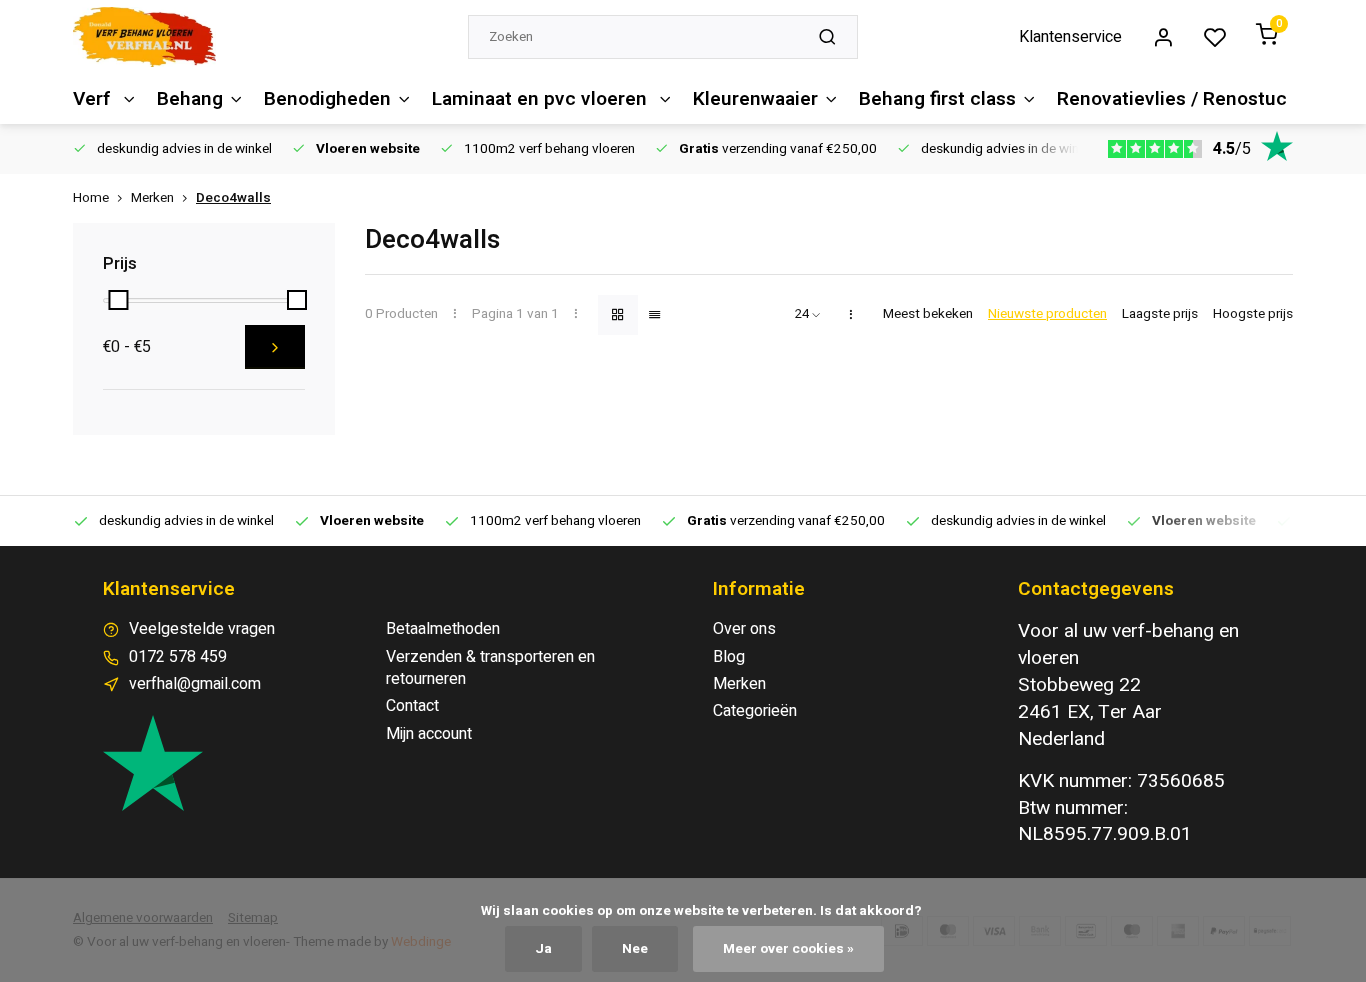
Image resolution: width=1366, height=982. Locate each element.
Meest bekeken (928, 314)
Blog (729, 657)
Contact (412, 706)
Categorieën (755, 711)
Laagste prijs (1160, 314)
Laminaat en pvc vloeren (542, 99)
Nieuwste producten (1047, 314)
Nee (635, 949)
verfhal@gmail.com (195, 684)
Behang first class (937, 99)
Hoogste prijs (1253, 314)
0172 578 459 (178, 657)
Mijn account (429, 734)
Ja (543, 949)
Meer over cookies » (788, 949)
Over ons (744, 629)
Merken (152, 198)
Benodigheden (327, 99)
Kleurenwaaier (755, 99)
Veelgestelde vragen (202, 629)
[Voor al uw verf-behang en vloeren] (144, 37)
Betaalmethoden (443, 629)
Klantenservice (1070, 37)
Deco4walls (233, 198)
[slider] (118, 300)
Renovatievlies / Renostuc (1172, 99)
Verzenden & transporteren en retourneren (490, 668)
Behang (190, 99)
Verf (94, 99)
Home (91, 198)
